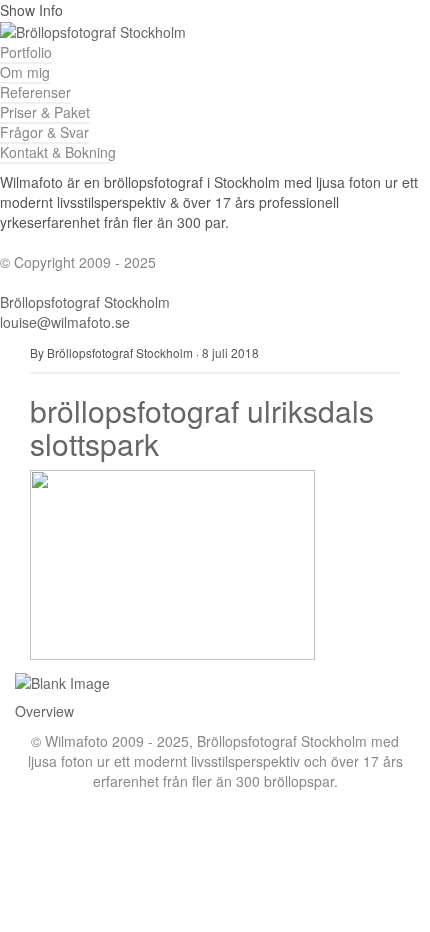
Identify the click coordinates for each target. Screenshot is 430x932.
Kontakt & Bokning (58, 152)
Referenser (35, 92)
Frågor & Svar (44, 132)
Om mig (25, 72)
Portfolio (26, 52)
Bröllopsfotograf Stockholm (85, 302)
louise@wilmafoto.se (65, 322)
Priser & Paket (45, 112)
